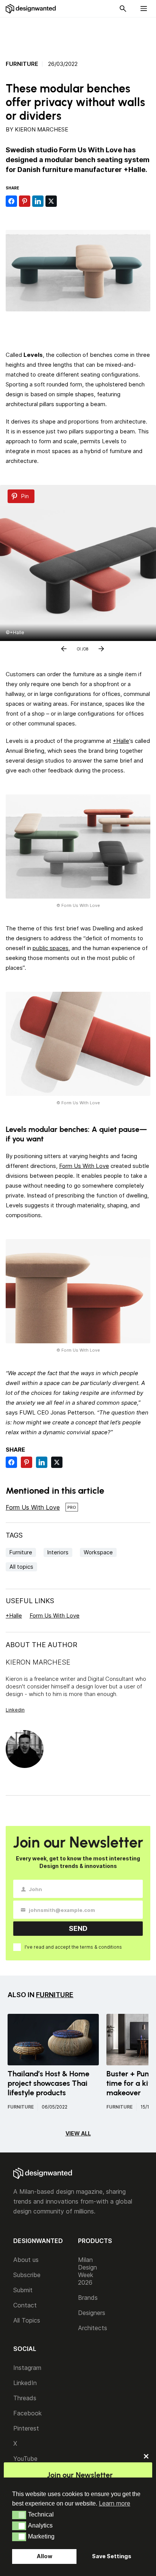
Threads (25, 2398)
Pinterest (26, 2428)
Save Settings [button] (112, 2556)
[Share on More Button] (64, 201)
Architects (93, 2328)
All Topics (27, 2320)
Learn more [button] (115, 2503)
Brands (88, 2298)
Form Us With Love (84, 1166)
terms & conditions (101, 1947)
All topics (21, 1567)
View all (78, 2133)
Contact (25, 2305)
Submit (23, 2290)
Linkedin (15, 1710)
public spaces (51, 948)
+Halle (121, 741)
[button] (19, 2515)
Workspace (98, 1552)
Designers (92, 2313)
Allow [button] (44, 2556)
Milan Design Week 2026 (87, 2271)
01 (79, 647)
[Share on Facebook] (11, 201)
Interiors (58, 1552)
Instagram (27, 2368)
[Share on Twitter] (51, 201)
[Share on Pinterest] (25, 201)
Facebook (27, 2413)
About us (26, 2260)
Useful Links (30, 1601)
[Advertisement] (82, 34)
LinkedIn (25, 2383)
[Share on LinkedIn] (38, 201)
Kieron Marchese (41, 129)
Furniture (22, 64)
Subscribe (27, 2275)
